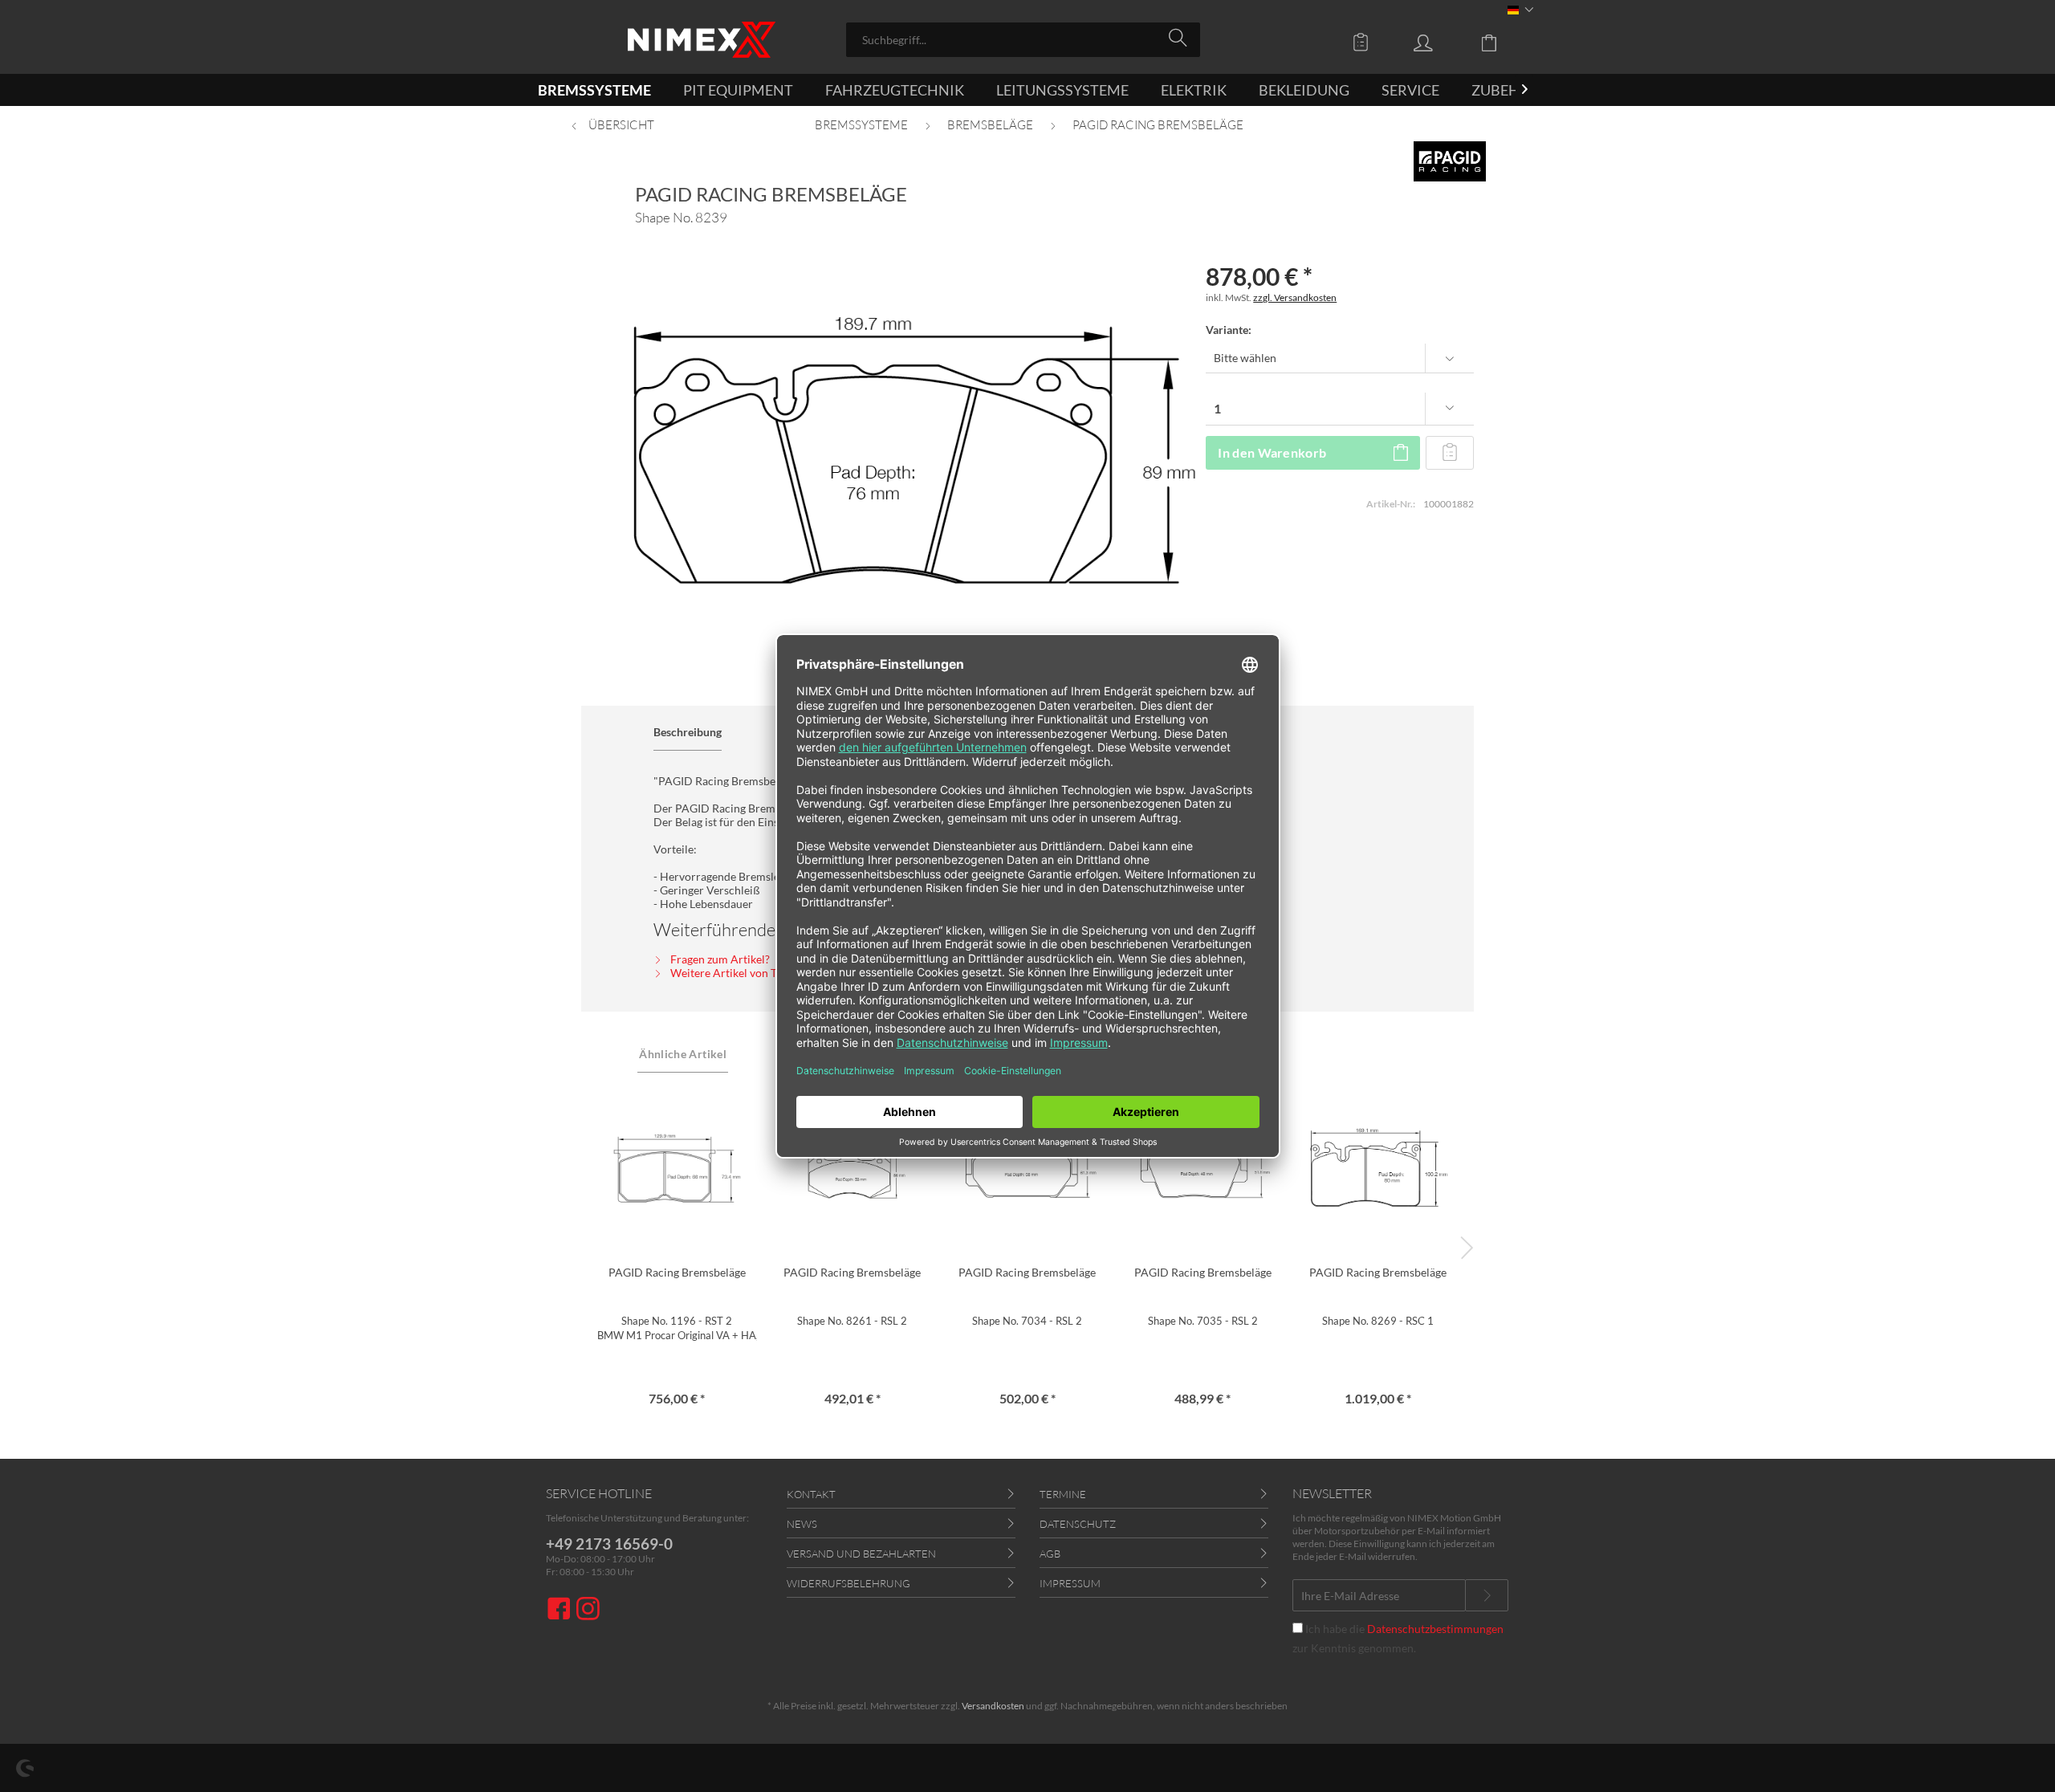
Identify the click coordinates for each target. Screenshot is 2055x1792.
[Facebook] (561, 1610)
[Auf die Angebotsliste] (1450, 453)
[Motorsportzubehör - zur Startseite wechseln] (702, 40)
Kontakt (811, 1494)
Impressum (1070, 1583)
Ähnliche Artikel (683, 1054)
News (802, 1524)
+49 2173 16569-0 (609, 1544)
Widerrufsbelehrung (848, 1583)
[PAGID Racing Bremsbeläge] (677, 1168)
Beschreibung (688, 732)
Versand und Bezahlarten (861, 1554)
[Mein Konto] (1438, 42)
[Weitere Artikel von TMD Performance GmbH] (1449, 161)
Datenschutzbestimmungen (1435, 1629)
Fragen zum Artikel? (719, 959)
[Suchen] (1180, 39)
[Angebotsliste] (1365, 42)
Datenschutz (1078, 1524)
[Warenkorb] (1501, 42)
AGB (1050, 1554)
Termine (1063, 1494)
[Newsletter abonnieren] (1487, 1595)
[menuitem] (1023, 40)
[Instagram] (588, 1610)
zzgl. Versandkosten (1295, 297)
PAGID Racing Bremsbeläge (677, 1272)
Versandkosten (993, 1706)
